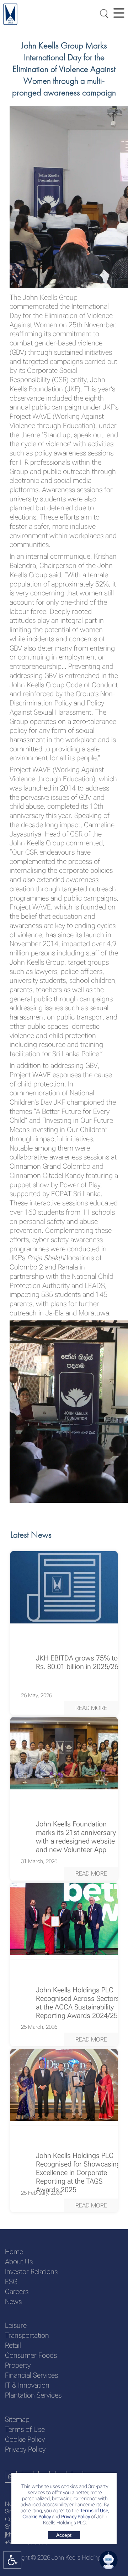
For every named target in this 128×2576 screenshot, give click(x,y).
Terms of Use (94, 2511)
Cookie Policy (37, 2517)
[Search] (102, 13)
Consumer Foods (31, 2355)
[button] (91, 1707)
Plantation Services (33, 2395)
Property (18, 2365)
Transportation (27, 2335)
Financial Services (31, 2375)
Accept (64, 2535)
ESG (11, 2282)
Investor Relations (31, 2272)
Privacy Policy (76, 2517)
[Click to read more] (64, 1587)
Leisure (16, 2325)
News (13, 2302)
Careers (17, 2292)
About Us (19, 2262)
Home (14, 2252)
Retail (13, 2345)
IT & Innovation (27, 2385)
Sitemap (17, 2419)
